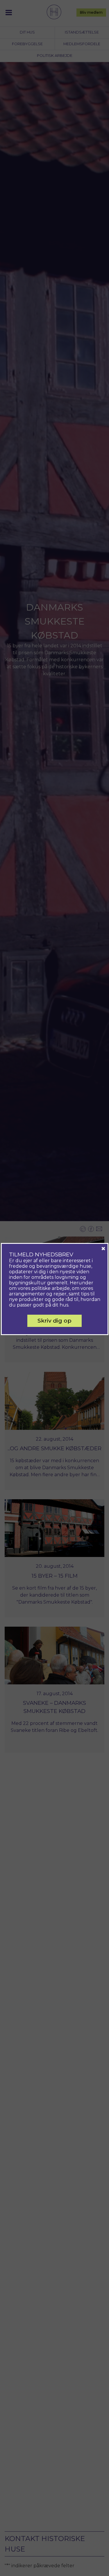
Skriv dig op (54, 1321)
